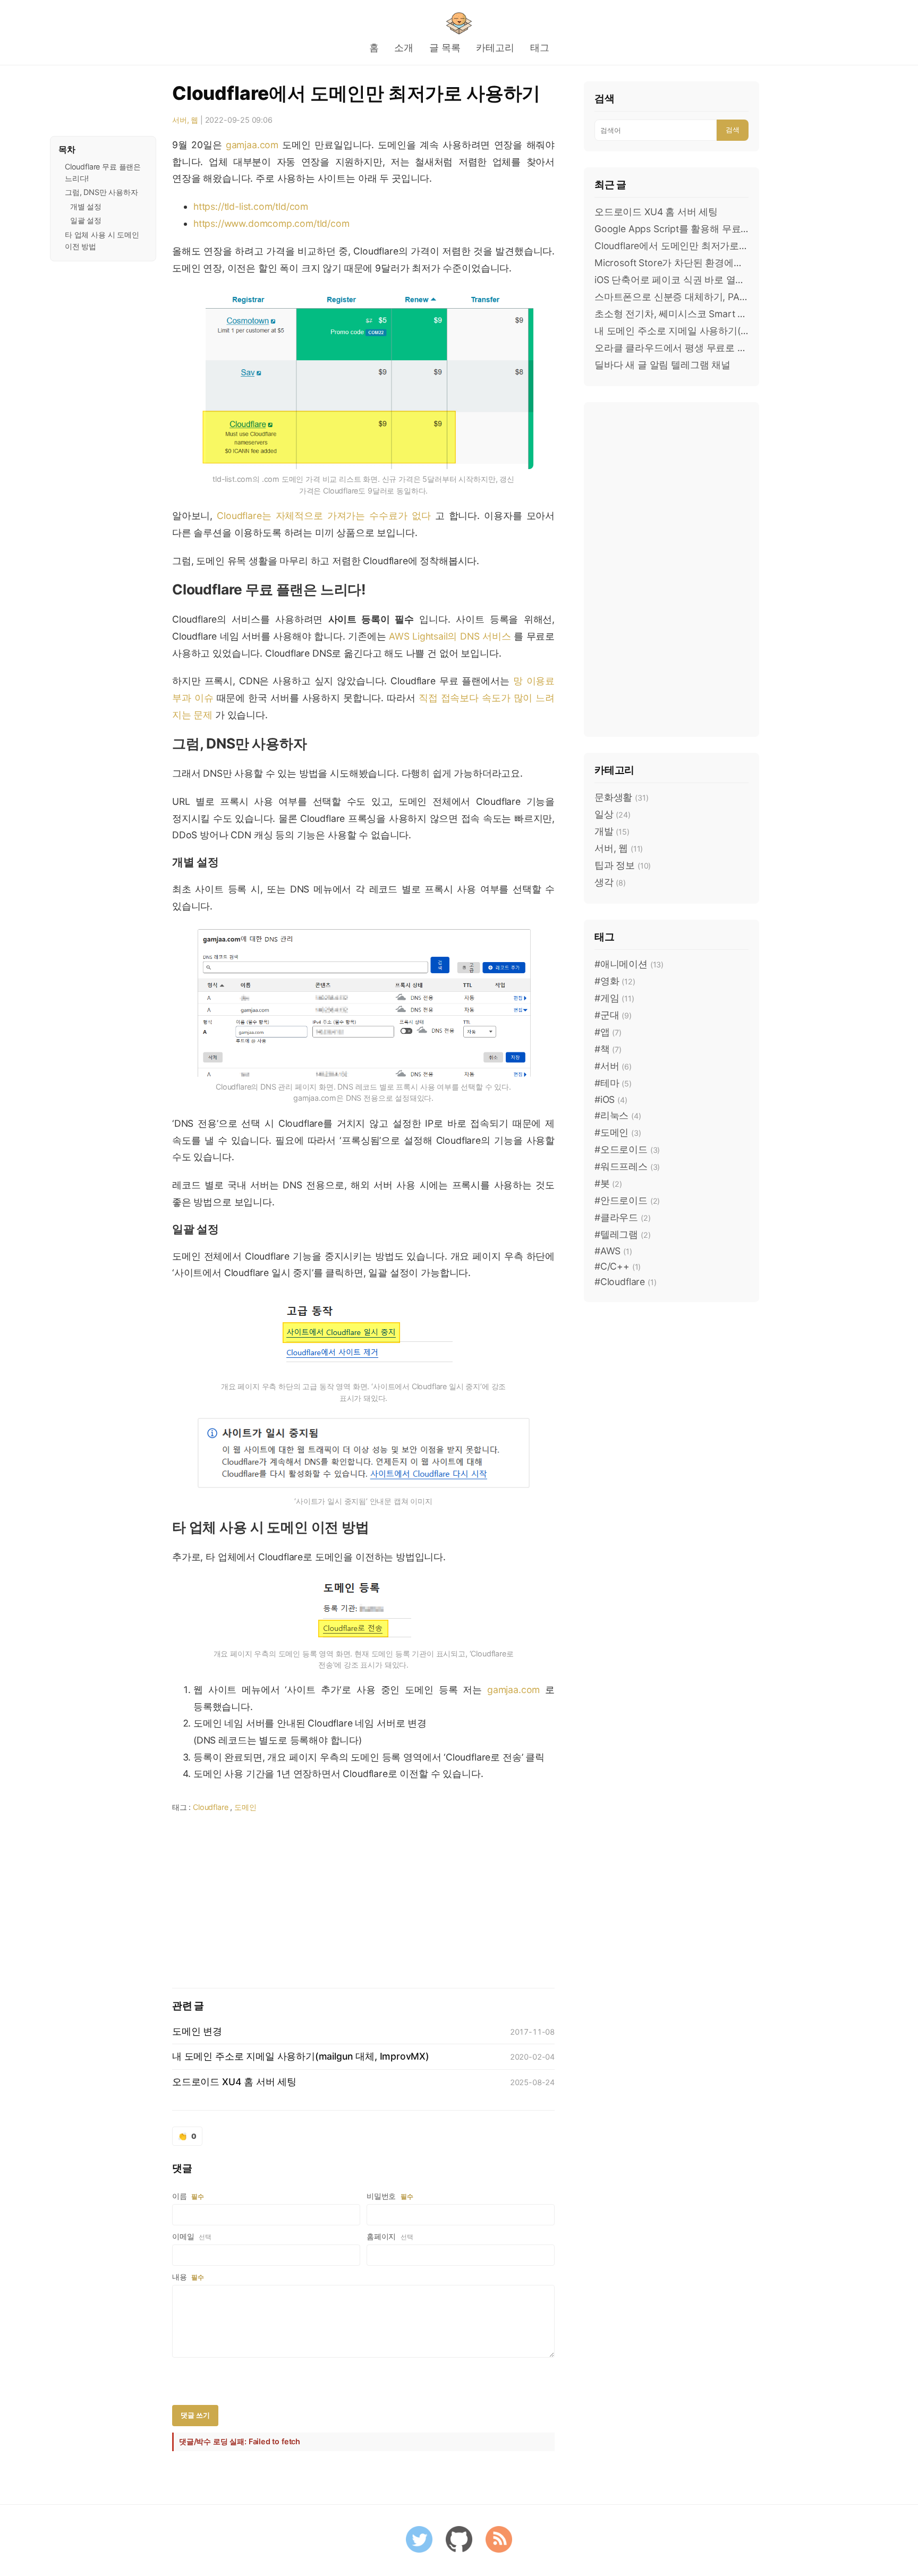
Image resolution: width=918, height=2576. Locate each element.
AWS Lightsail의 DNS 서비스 (450, 636)
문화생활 (621, 797)
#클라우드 (622, 1217)
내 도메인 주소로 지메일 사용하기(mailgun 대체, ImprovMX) (671, 331)
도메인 (245, 1807)
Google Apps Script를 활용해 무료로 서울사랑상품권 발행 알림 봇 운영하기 (671, 229)
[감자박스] (459, 23)
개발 (612, 831)
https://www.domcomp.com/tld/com (271, 223)
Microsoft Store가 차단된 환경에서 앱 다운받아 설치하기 (671, 263)
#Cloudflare (625, 1282)
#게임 (614, 998)
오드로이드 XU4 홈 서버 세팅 (656, 212)
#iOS (611, 1099)
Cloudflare (210, 1807)
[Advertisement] (363, 1898)
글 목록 (445, 48)
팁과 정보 (623, 865)
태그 (540, 48)
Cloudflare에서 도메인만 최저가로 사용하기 (356, 93)
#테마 (613, 1083)
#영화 (615, 981)
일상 (613, 814)
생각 (610, 882)
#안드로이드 (627, 1200)
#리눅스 (618, 1115)
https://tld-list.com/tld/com (251, 206)
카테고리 (495, 48)
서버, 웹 (185, 120)
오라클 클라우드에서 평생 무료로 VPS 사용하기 (671, 348)
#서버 (613, 1066)
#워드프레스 (627, 1166)
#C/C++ (618, 1266)
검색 (733, 130)
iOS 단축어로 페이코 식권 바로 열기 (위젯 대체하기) (671, 280)
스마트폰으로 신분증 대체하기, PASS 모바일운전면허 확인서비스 (671, 297)
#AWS (613, 1251)
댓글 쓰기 (195, 2415)
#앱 (608, 1032)
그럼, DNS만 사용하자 (101, 192)
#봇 (608, 1183)
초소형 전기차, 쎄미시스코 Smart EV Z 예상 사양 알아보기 (671, 314)
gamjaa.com (252, 145)
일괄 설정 (86, 220)
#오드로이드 (627, 1149)
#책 (608, 1049)
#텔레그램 (622, 1234)
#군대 (613, 1015)
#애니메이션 (629, 964)
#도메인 (618, 1132)
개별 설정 (86, 206)
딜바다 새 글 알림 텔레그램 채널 (662, 365)
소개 (404, 48)
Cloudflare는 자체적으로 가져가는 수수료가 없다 (324, 516)
